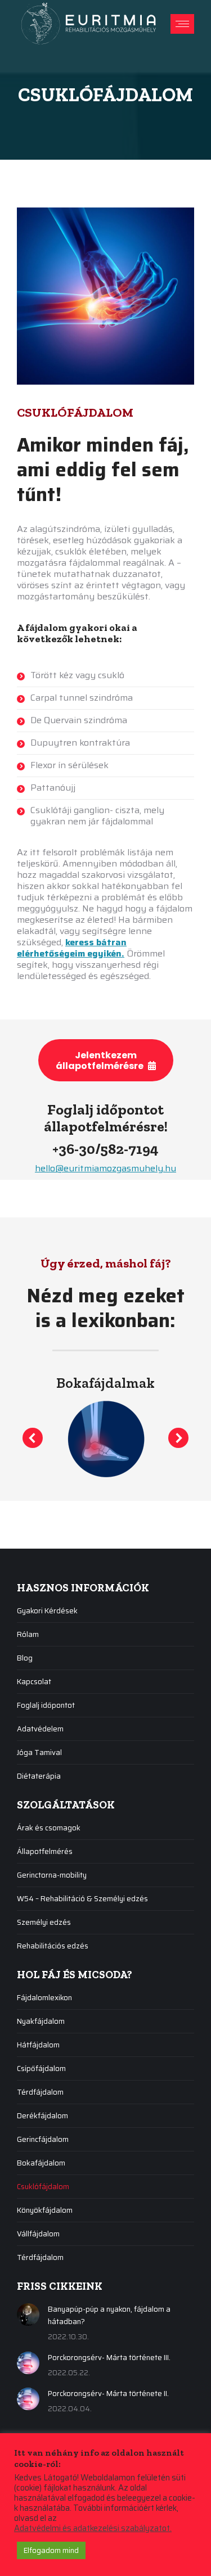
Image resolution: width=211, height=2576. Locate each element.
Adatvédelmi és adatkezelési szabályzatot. (93, 2528)
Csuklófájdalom (43, 2187)
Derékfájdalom (42, 2116)
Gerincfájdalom (43, 2139)
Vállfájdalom (38, 2234)
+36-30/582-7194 (105, 1149)
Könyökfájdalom (45, 2210)
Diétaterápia (39, 1776)
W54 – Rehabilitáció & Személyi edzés (82, 1899)
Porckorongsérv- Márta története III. (109, 2358)
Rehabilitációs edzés (53, 1946)
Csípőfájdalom (41, 2069)
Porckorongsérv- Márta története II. (108, 2394)
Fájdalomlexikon (44, 1998)
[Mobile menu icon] (182, 24)
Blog (25, 1658)
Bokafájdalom (41, 2163)
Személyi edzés (44, 1922)
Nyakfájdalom (41, 2021)
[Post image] (28, 2315)
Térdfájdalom (40, 2092)
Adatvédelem (40, 1729)
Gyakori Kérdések (47, 1611)
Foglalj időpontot (46, 1705)
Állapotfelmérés (45, 1851)
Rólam (28, 1634)
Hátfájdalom (38, 2045)
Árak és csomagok (49, 1828)
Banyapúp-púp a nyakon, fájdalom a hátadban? (109, 2315)
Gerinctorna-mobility (52, 1875)
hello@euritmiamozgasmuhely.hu (105, 1168)
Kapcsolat (34, 1682)
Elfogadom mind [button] (51, 2550)
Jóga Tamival (39, 1752)
